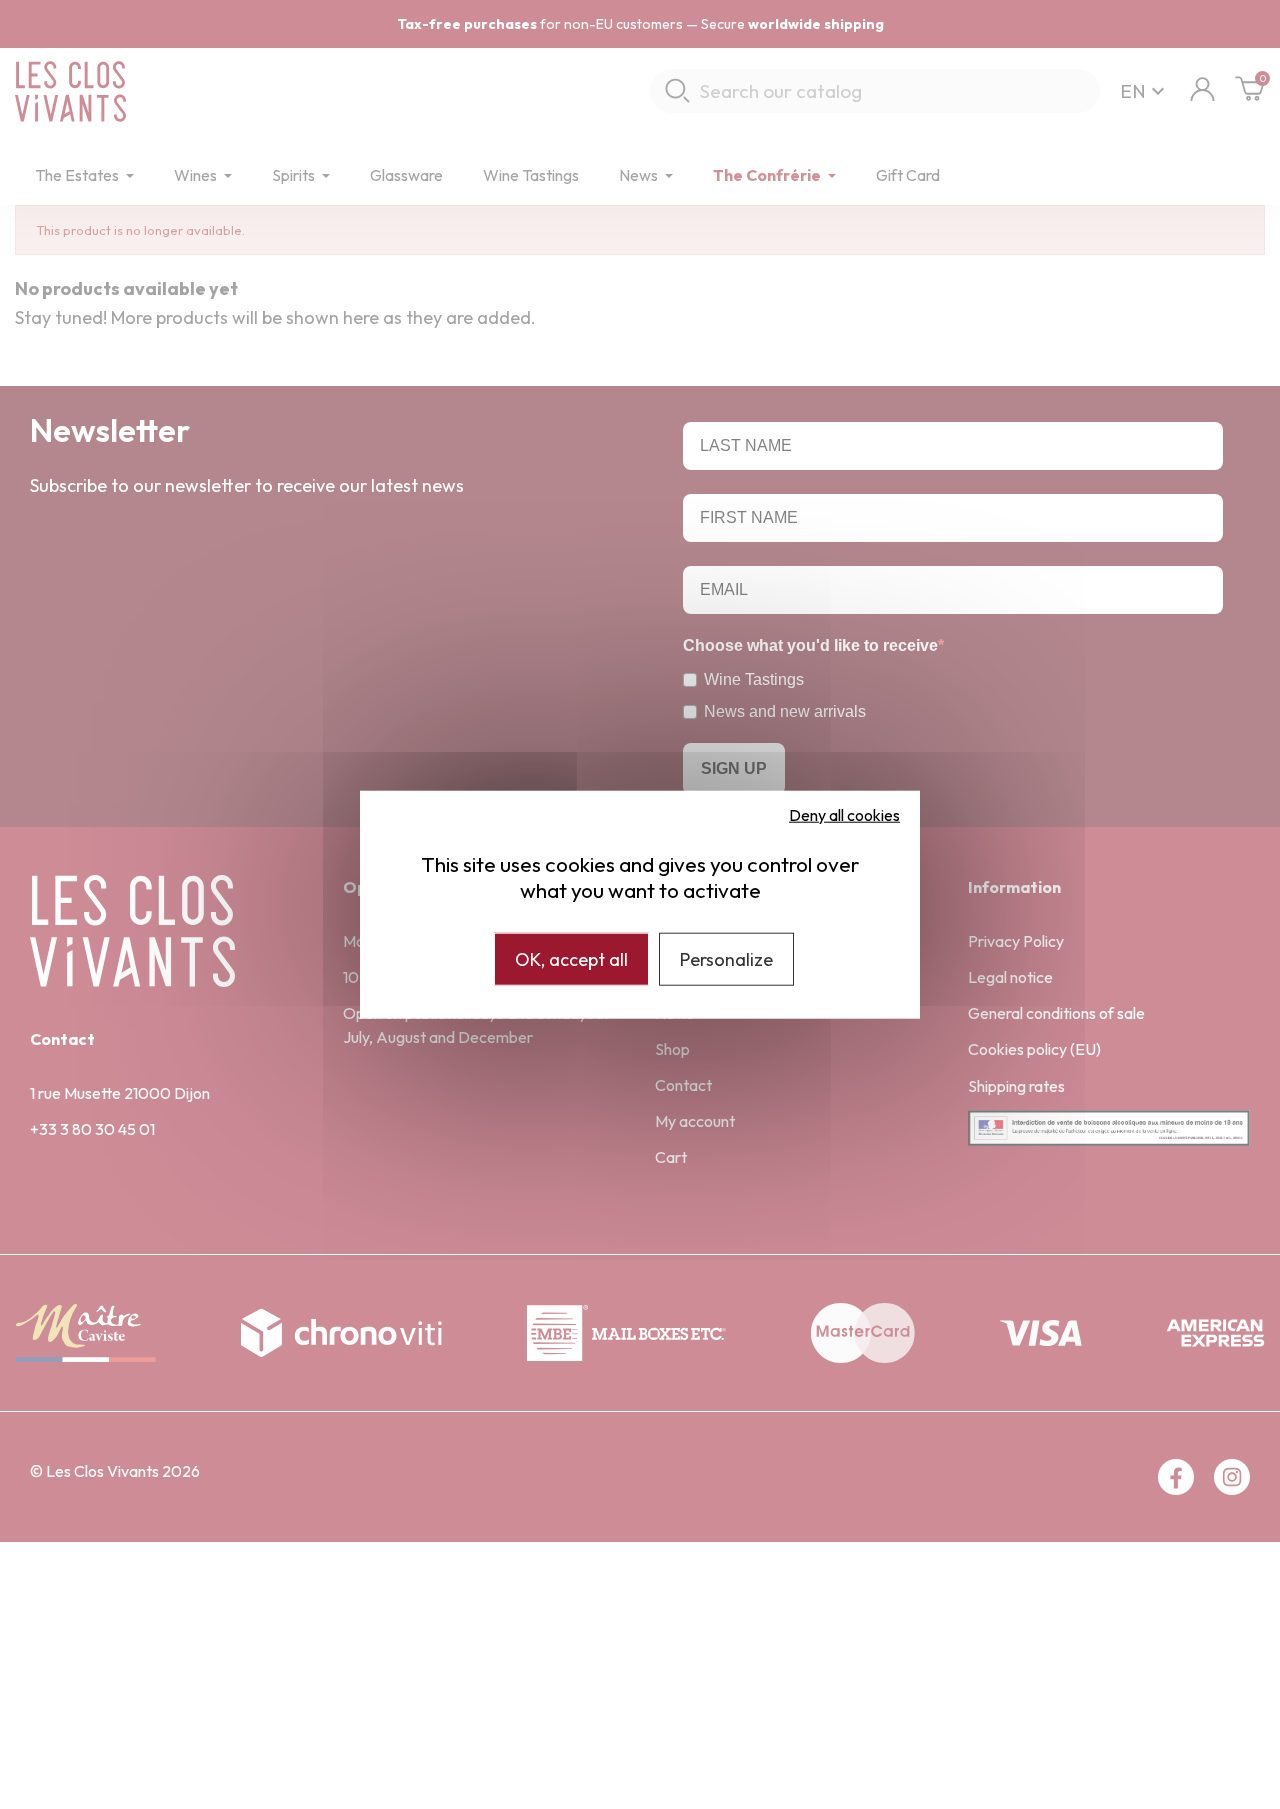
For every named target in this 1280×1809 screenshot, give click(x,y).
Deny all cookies (844, 814)
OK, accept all (571, 958)
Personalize (726, 958)
